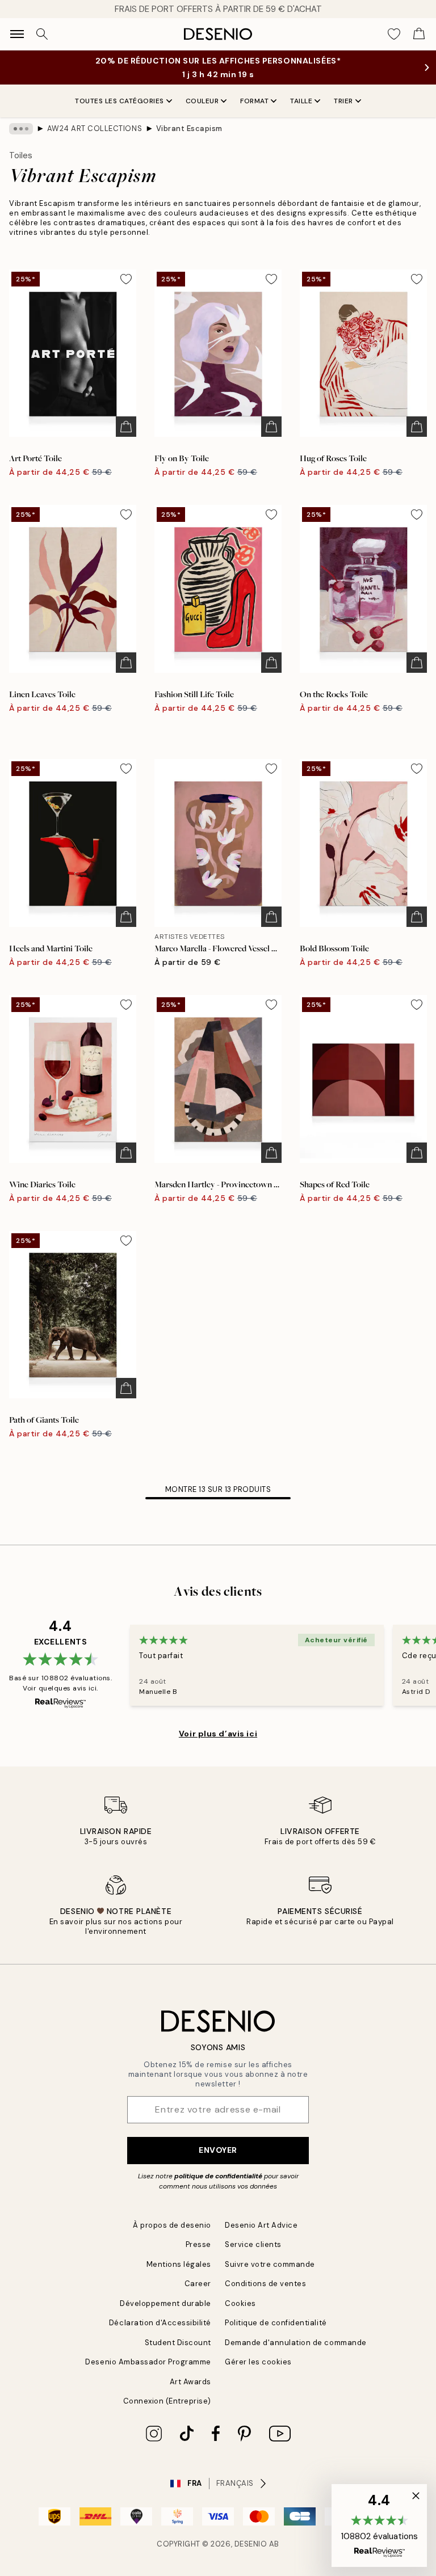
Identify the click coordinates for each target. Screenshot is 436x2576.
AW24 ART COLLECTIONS (95, 128)
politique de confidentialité (218, 2176)
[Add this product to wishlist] (126, 279)
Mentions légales (179, 2264)
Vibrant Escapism (189, 128)
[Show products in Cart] (419, 34)
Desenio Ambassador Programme (148, 2362)
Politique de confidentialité (276, 2323)
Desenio (251, 2544)
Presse (198, 2244)
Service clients (253, 2244)
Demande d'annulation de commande (296, 2343)
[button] (379, 2526)
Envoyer (218, 2150)
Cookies (240, 2303)
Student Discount (178, 2343)
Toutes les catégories (120, 101)
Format (254, 101)
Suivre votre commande (270, 2264)
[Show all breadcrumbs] (21, 129)
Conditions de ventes (265, 2284)
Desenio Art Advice (261, 2225)
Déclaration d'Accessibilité (160, 2323)
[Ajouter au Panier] (126, 427)
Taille (301, 101)
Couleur (202, 101)
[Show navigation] (17, 34)
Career (198, 2284)
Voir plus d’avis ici (218, 1734)
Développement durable (165, 2303)
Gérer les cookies (258, 2362)
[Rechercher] (42, 34)
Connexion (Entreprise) (167, 2401)
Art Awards (190, 2382)
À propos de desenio (172, 2225)
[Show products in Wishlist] (394, 34)
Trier (343, 101)
